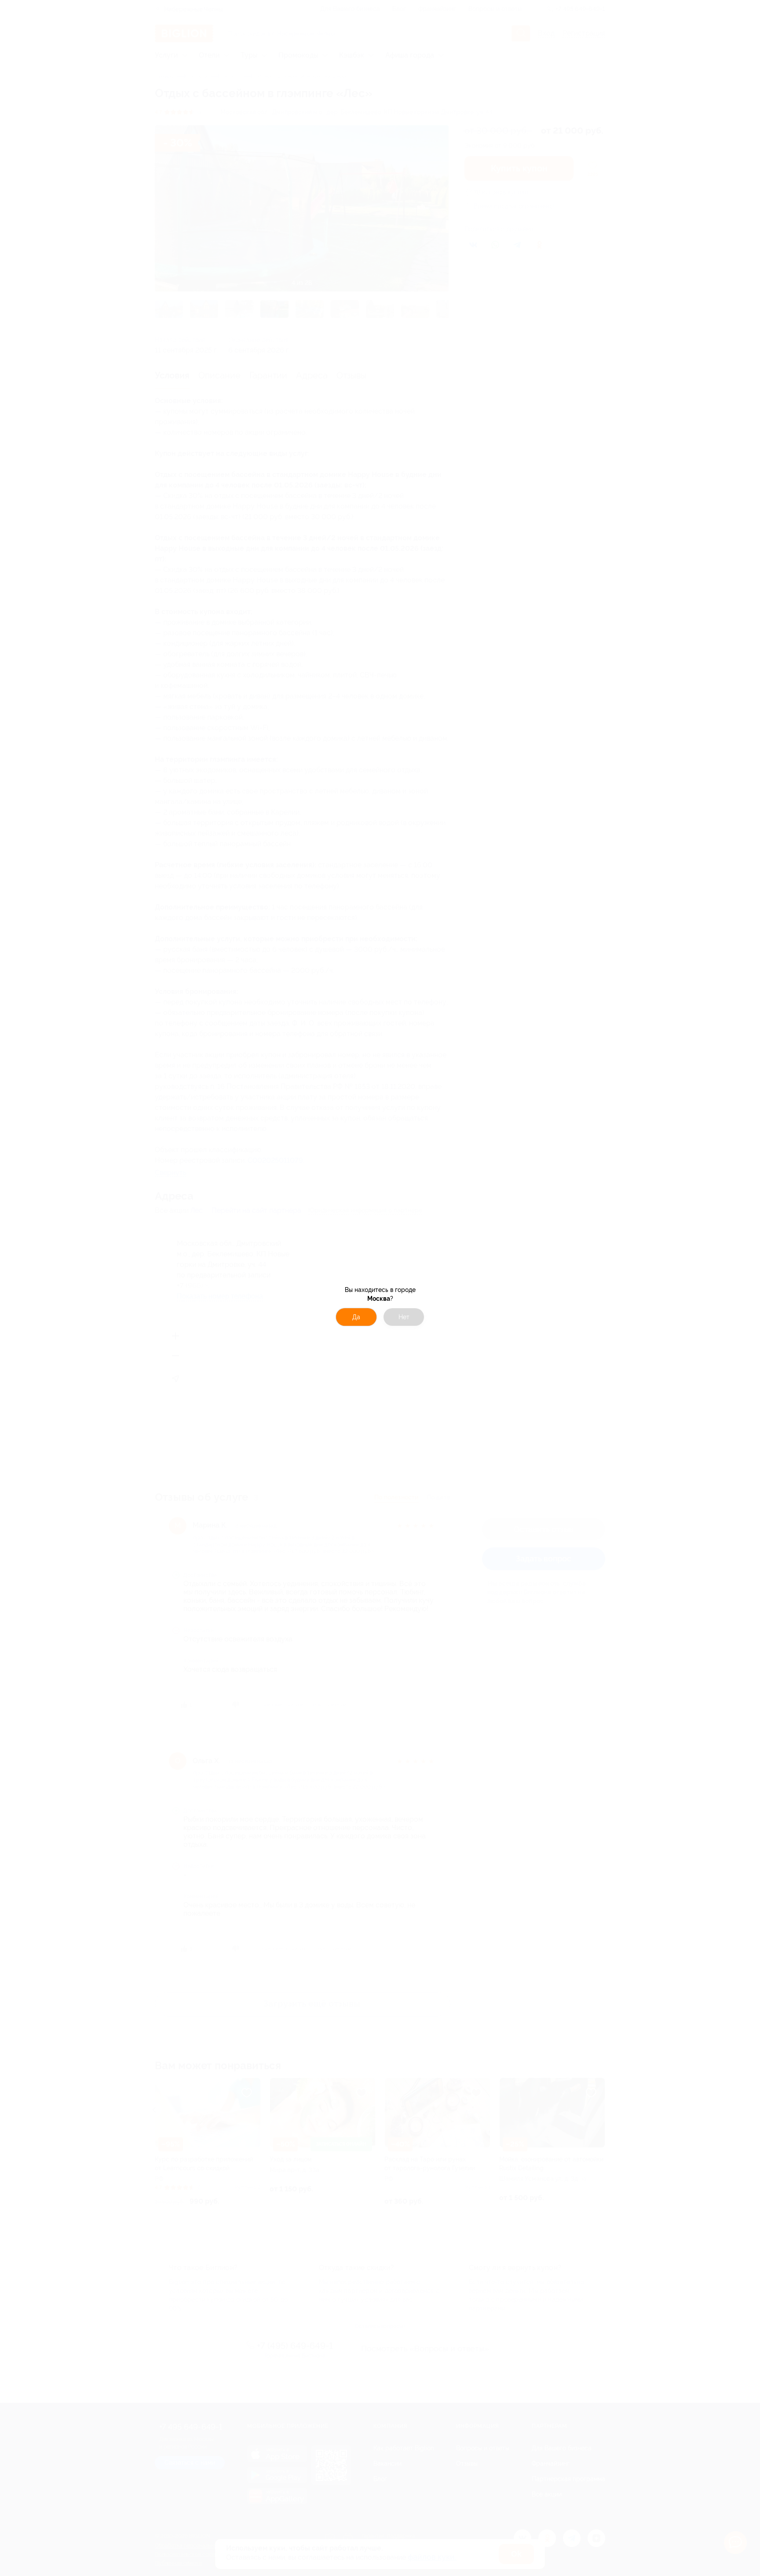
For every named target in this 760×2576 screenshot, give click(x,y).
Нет (404, 1317)
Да (356, 1317)
